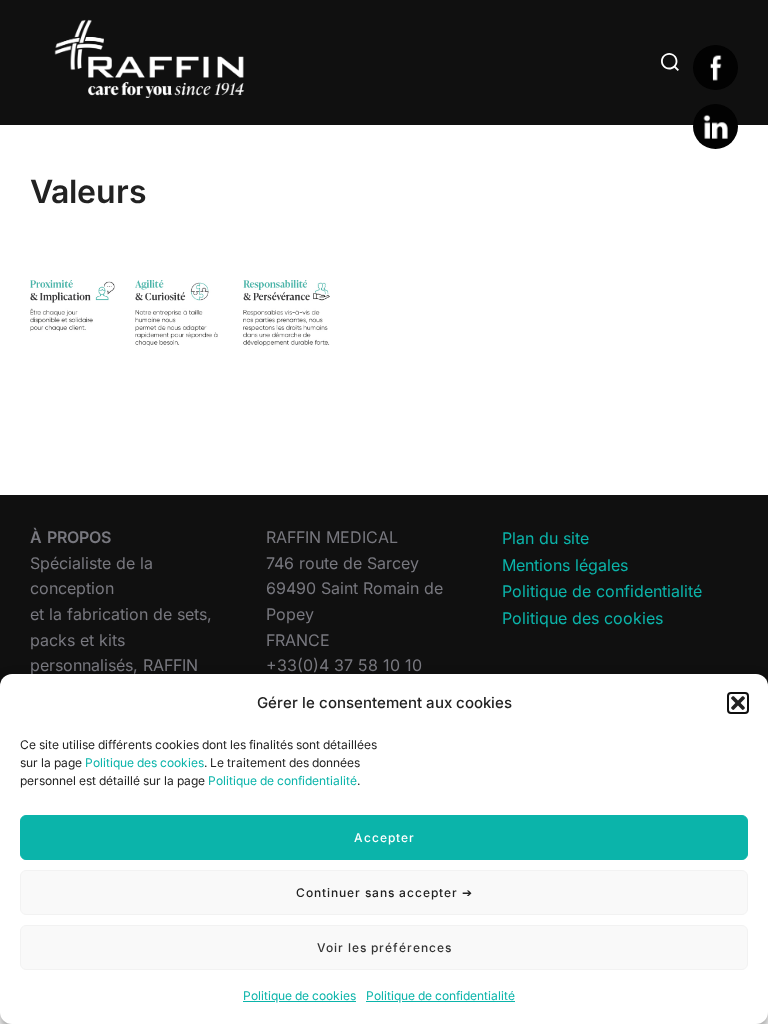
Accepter (384, 837)
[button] (738, 703)
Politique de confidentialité (282, 780)
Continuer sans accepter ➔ (384, 892)
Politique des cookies (144, 762)
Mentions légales (565, 565)
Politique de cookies (299, 995)
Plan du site (545, 538)
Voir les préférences (384, 947)
